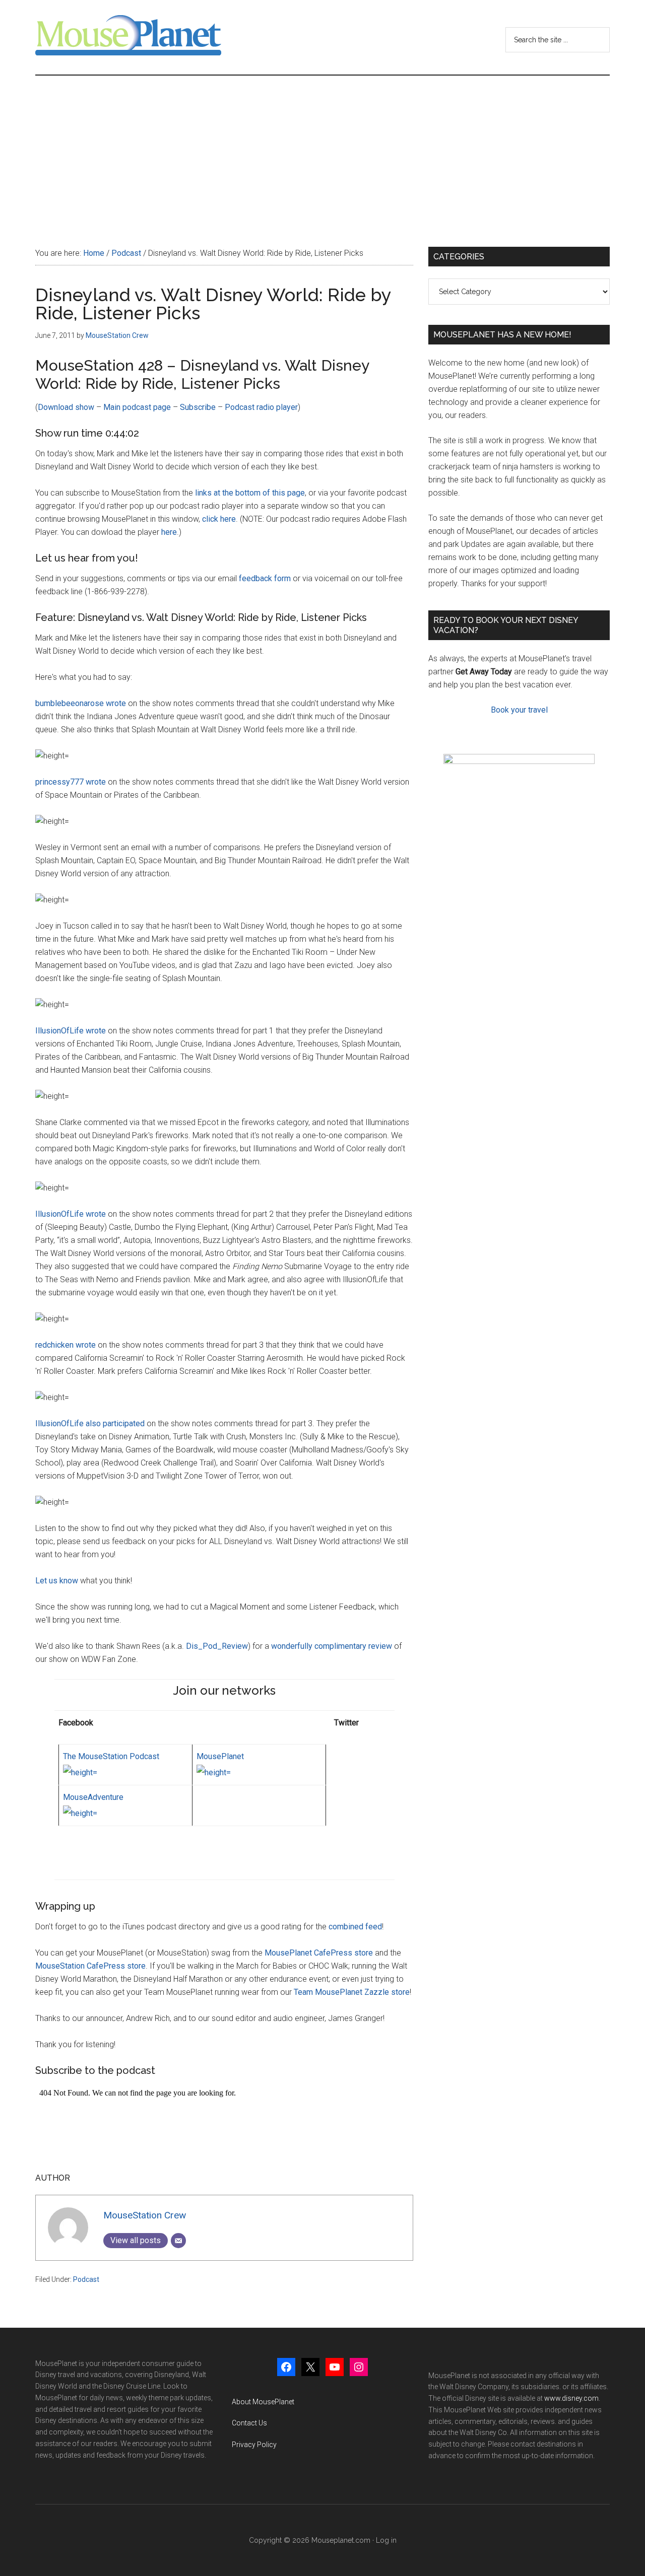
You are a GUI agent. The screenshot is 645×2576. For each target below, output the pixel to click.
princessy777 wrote (71, 782)
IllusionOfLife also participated (90, 1423)
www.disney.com (571, 2398)
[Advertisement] (322, 151)
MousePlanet (220, 1756)
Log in (386, 2540)
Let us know (57, 1581)
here (169, 532)
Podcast (86, 2279)
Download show (66, 407)
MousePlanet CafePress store (319, 1953)
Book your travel (519, 710)
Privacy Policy (254, 2445)
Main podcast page (137, 407)
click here (219, 519)
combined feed (355, 1927)
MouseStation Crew (145, 2215)
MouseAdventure (93, 1797)
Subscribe (198, 407)
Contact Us (249, 2423)
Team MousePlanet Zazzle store (352, 1992)
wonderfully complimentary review (332, 1646)
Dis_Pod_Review (217, 1646)
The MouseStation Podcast (111, 1756)
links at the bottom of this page (250, 493)
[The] (80, 1772)
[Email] (178, 2241)
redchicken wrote (66, 1345)
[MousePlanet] (214, 1772)
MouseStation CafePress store (90, 1966)
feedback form (265, 578)
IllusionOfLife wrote (71, 1031)
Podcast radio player (261, 407)
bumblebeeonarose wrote (81, 703)
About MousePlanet (263, 2402)
